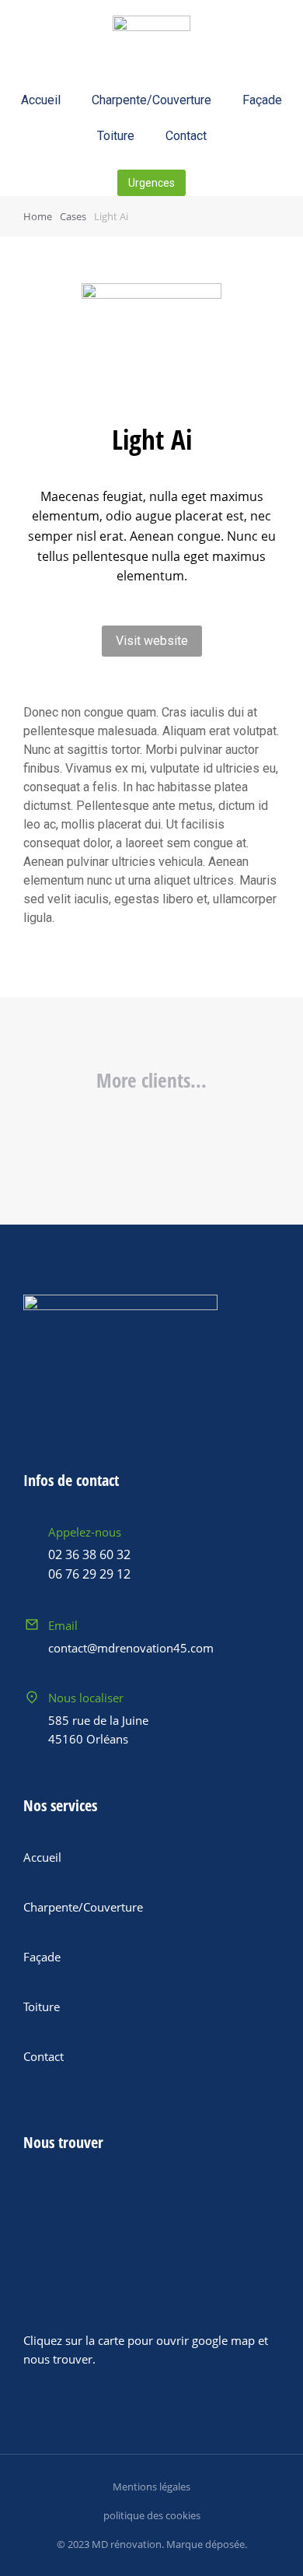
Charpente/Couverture (151, 100)
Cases (73, 216)
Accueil (41, 100)
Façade (262, 100)
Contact (186, 136)
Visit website (152, 641)
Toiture (116, 136)
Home (38, 216)
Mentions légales (151, 2487)
